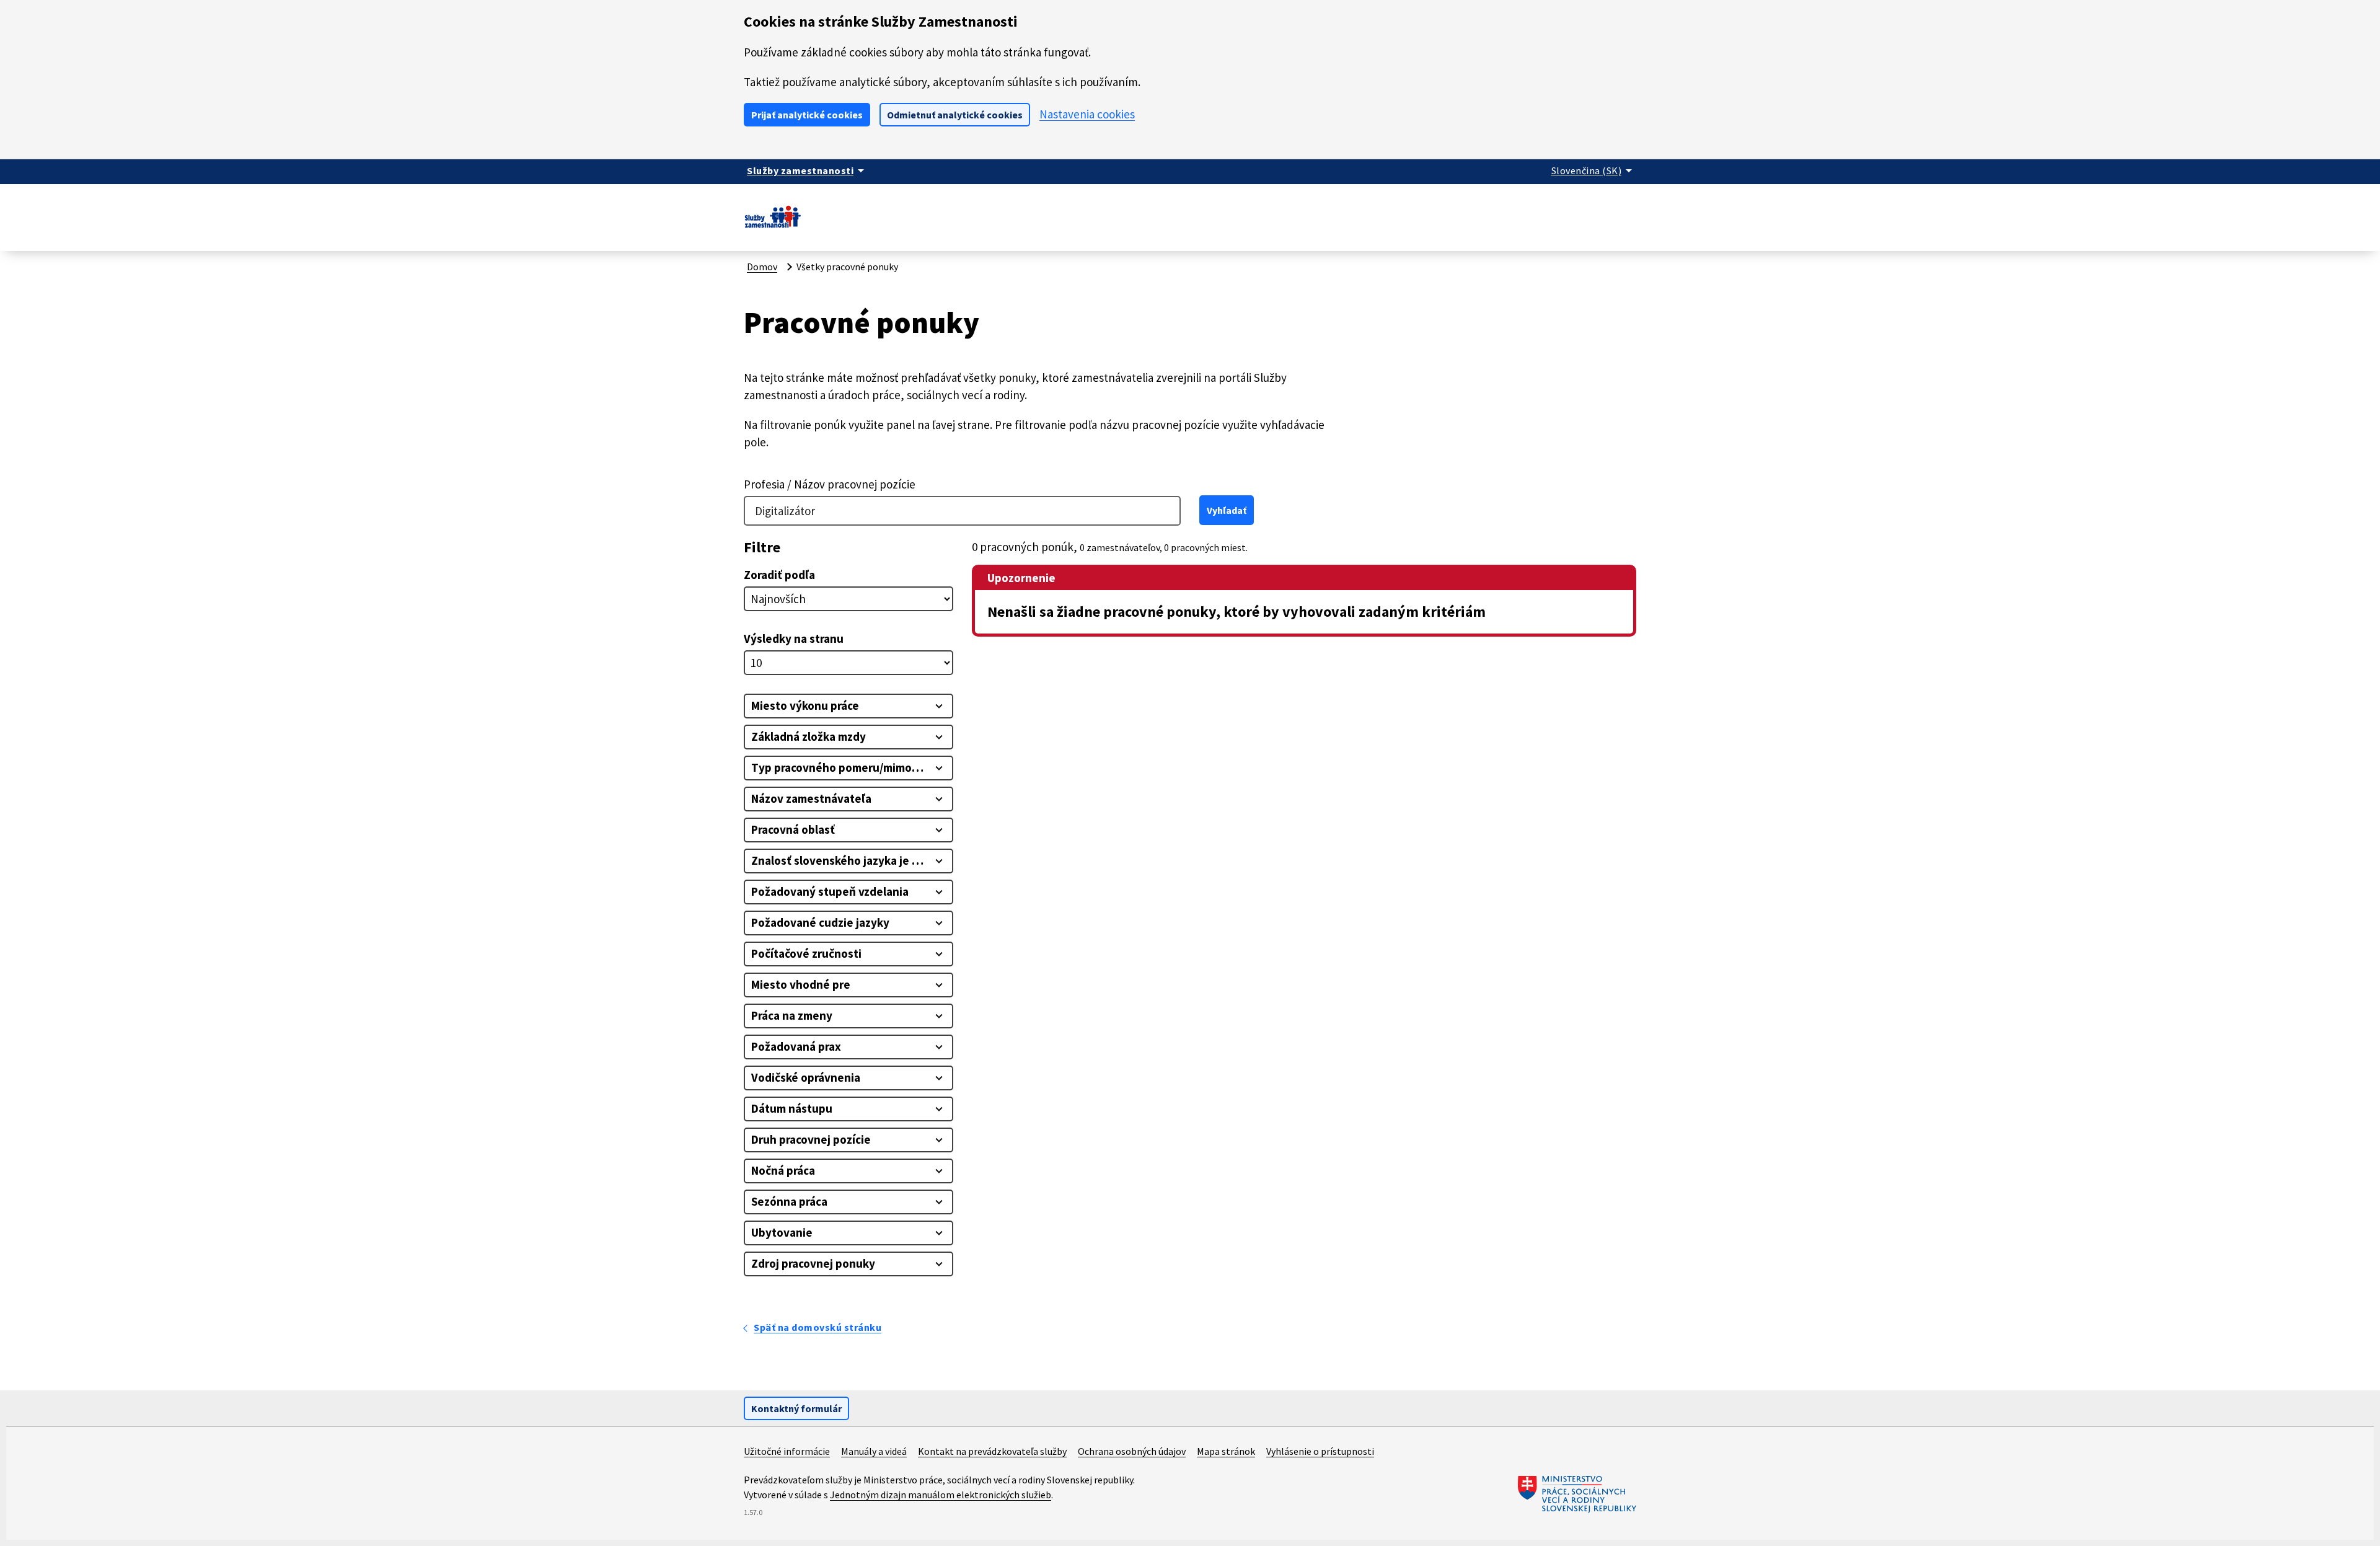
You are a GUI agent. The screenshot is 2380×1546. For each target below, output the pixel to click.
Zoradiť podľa (779, 575)
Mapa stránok (1226, 1451)
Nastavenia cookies (1087, 114)
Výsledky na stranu (794, 638)
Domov (762, 267)
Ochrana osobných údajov (1132, 1451)
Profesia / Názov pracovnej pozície (830, 484)
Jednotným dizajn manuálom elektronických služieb (941, 1495)
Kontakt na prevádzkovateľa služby (992, 1451)
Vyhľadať (1227, 510)
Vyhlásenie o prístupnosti (1320, 1451)
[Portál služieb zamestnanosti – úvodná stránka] (773, 227)
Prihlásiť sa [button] (1610, 212)
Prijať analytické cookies (807, 115)
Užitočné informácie (787, 1451)
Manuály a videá (874, 1451)
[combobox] (962, 511)
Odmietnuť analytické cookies (955, 115)
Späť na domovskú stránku (818, 1327)
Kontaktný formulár (796, 1408)
